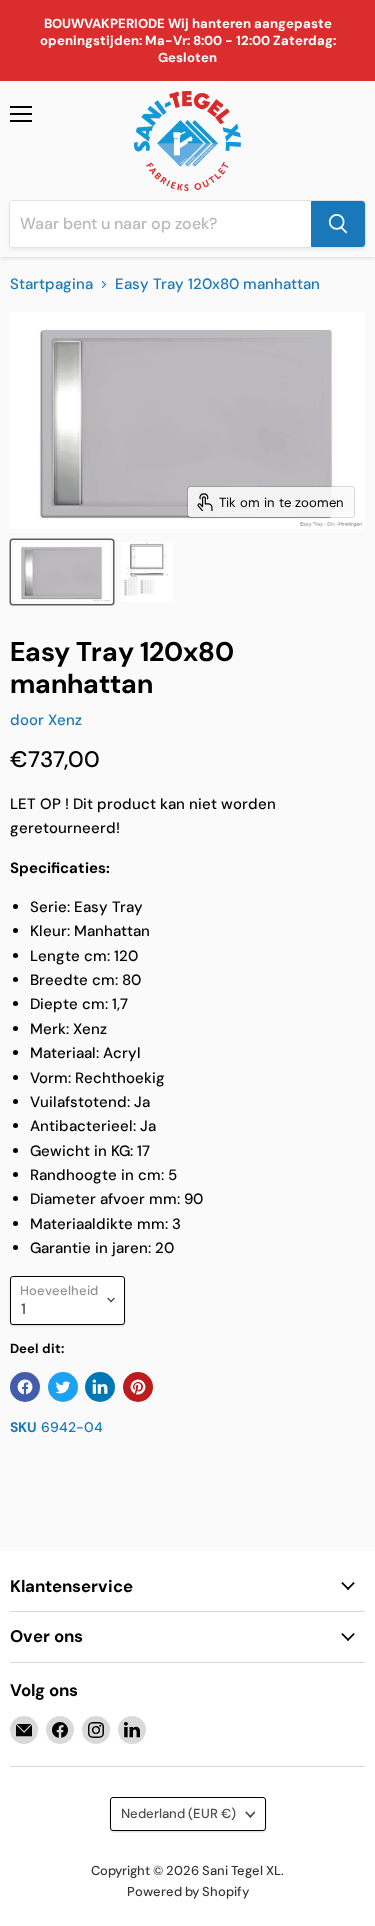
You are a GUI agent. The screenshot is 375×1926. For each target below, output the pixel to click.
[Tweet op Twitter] (63, 1387)
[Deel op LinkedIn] (100, 1387)
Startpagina (51, 284)
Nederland (178, 1813)
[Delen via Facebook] (25, 1387)
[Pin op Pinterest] (138, 1387)
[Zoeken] (338, 224)
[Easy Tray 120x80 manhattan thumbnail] (62, 572)
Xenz (65, 720)
